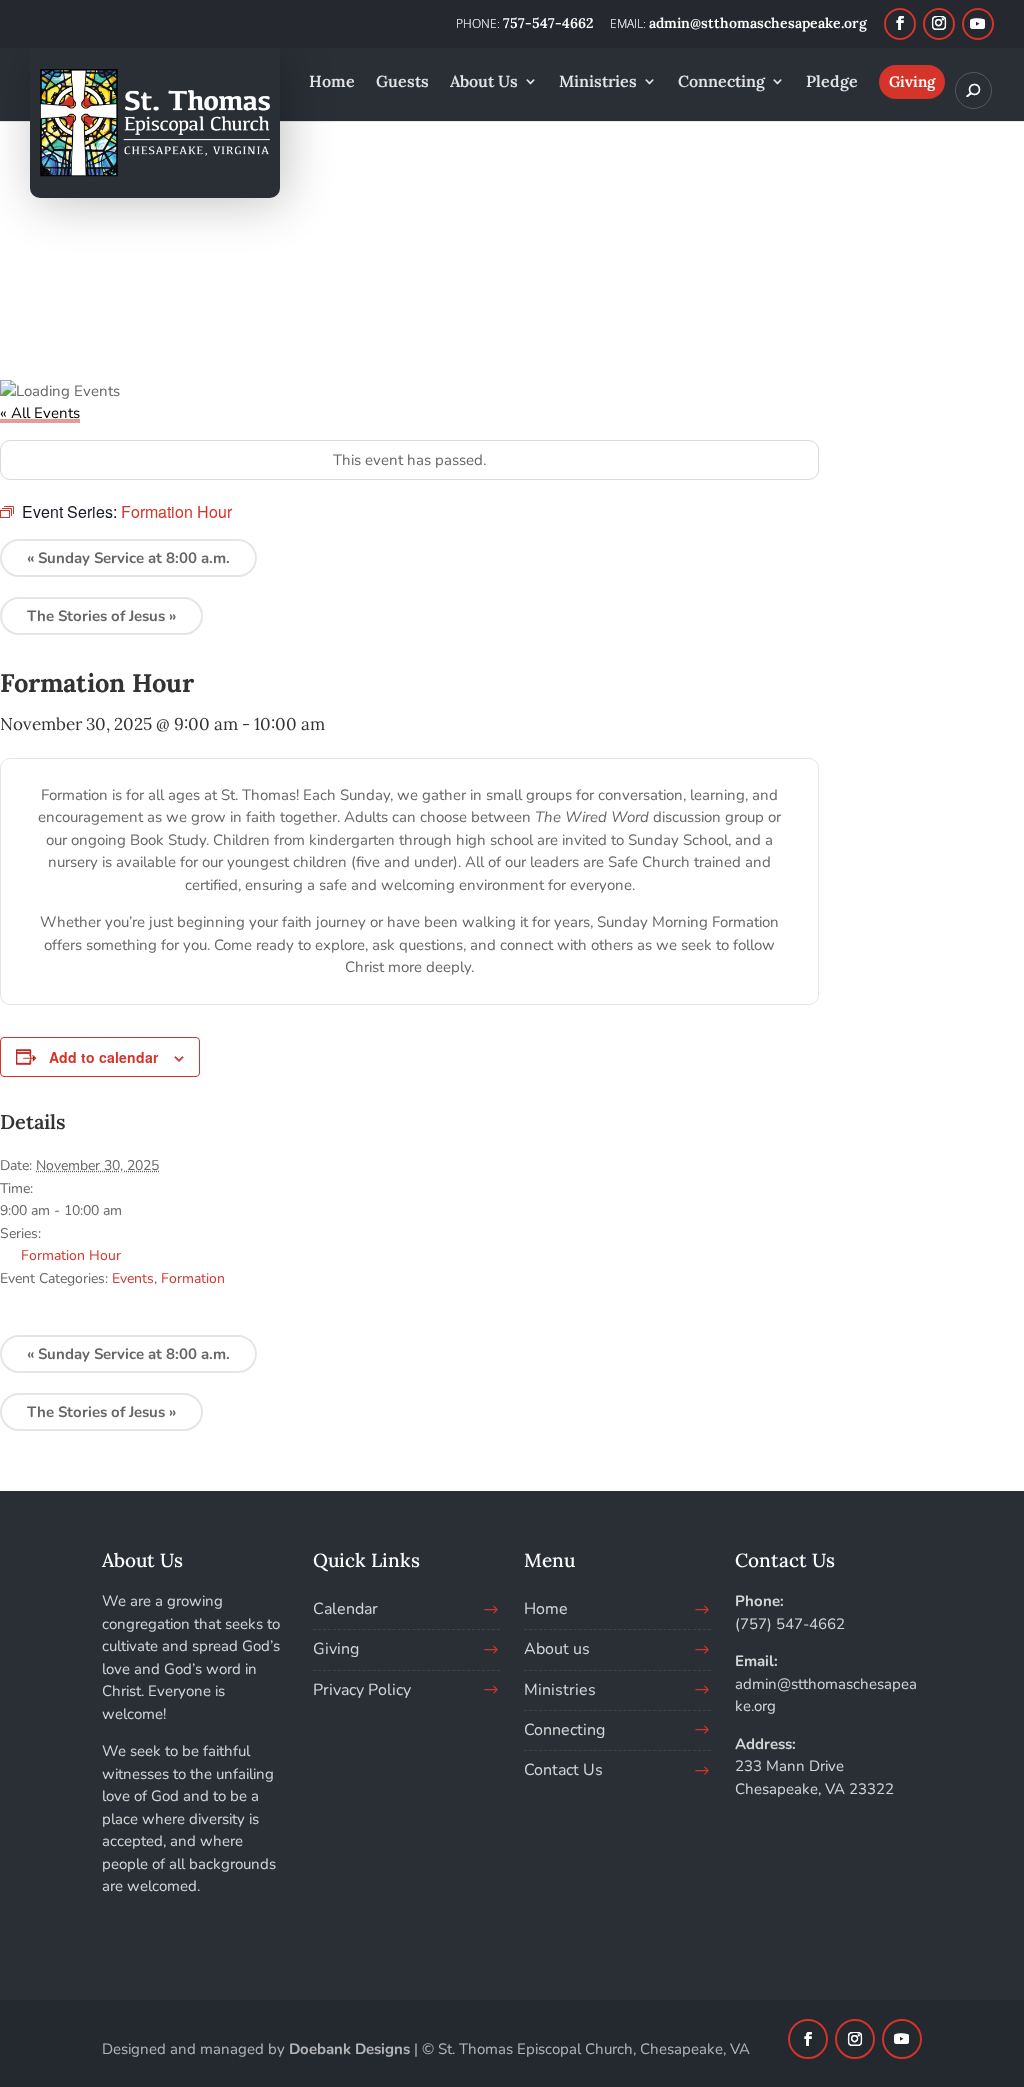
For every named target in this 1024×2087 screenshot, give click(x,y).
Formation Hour (71, 1255)
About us (557, 1649)
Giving (336, 1649)
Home (546, 1609)
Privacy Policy (362, 1690)
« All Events (40, 413)
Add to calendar (103, 1057)
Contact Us (563, 1770)
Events (133, 1278)
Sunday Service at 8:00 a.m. (128, 558)
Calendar (345, 1609)
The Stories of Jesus (101, 616)
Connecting (564, 1730)
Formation (193, 1278)
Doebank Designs (349, 2049)
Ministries (560, 1690)
